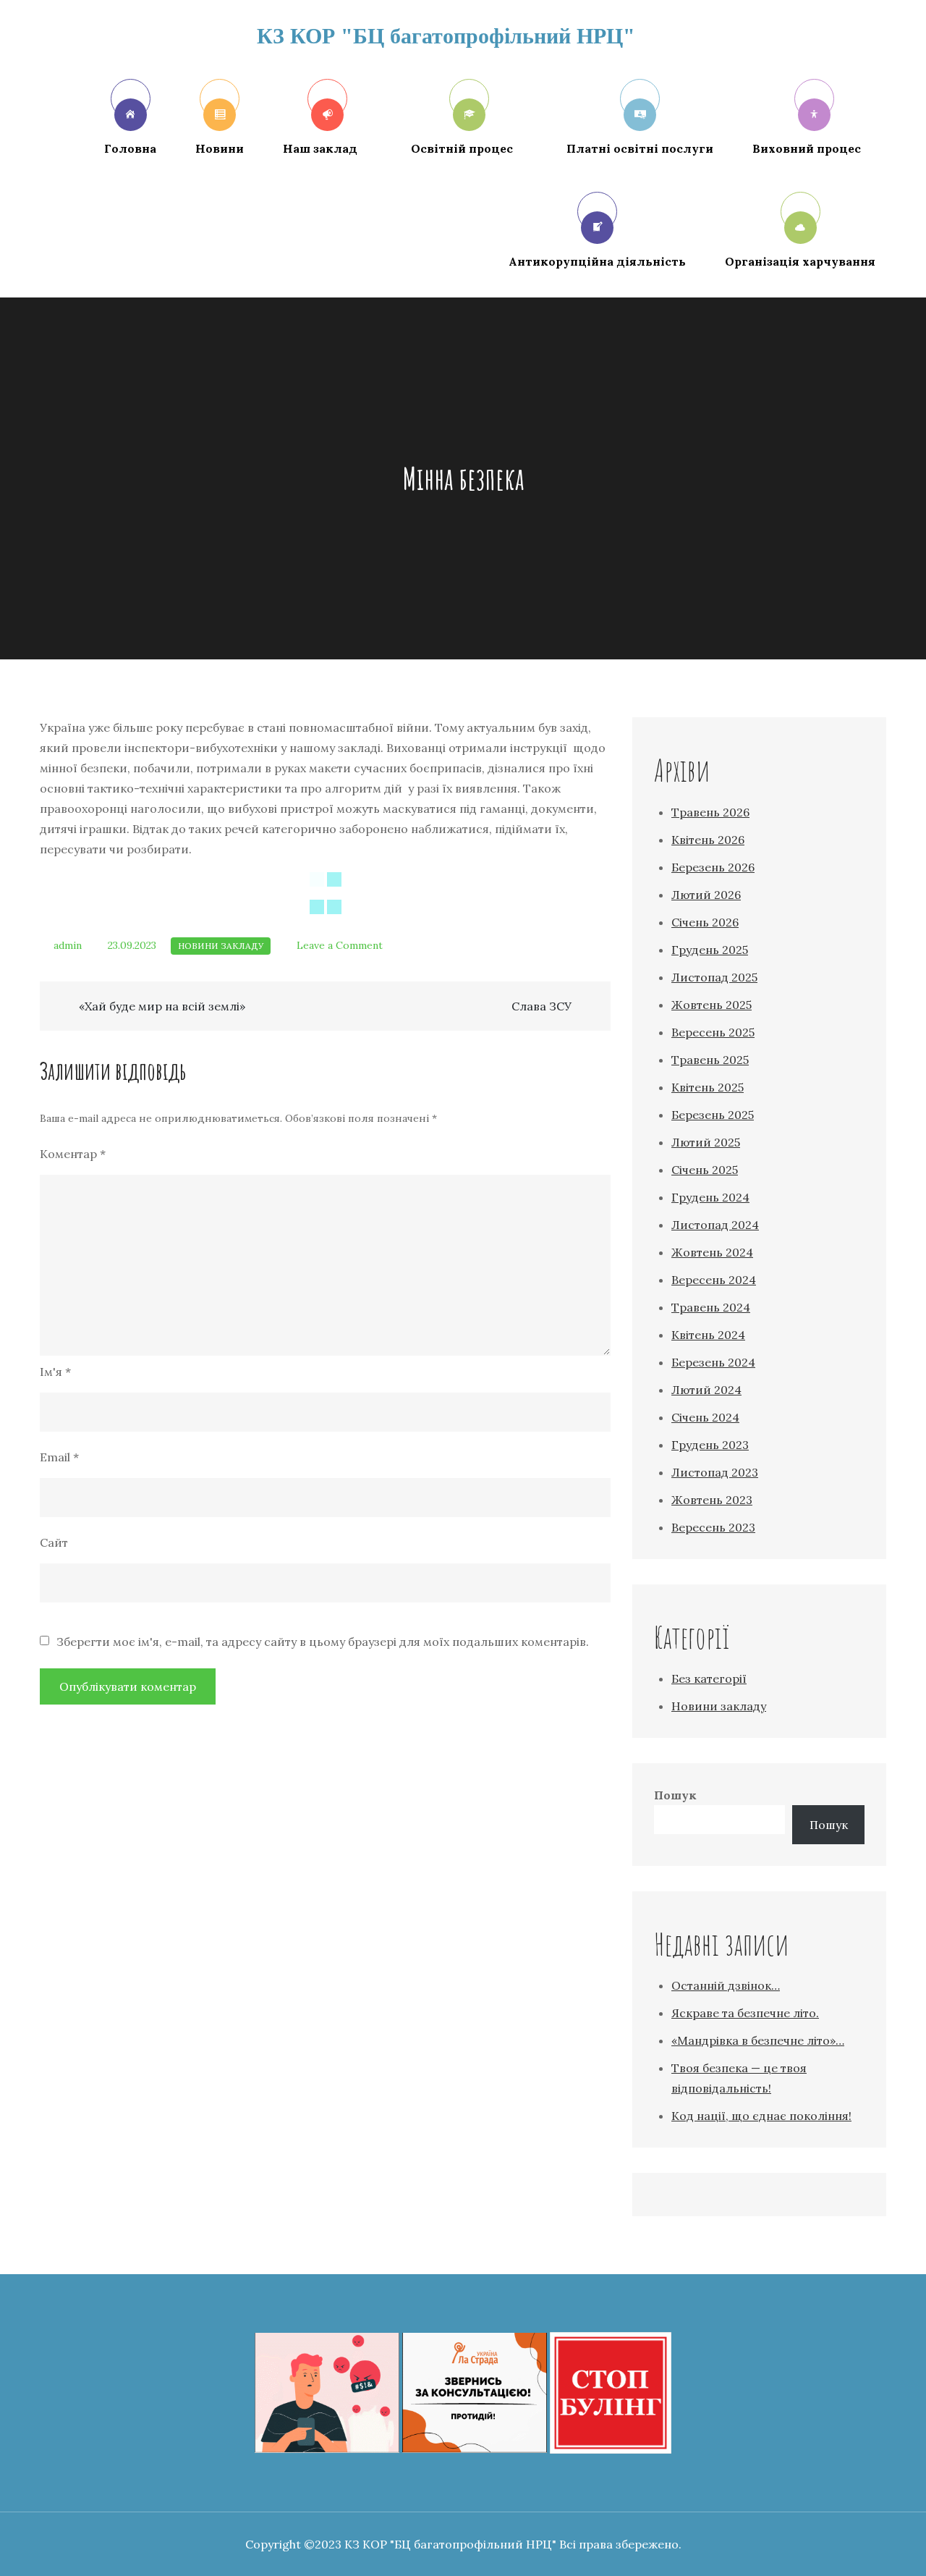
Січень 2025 (705, 1170)
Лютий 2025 (706, 1142)
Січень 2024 (705, 1417)
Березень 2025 (713, 1115)
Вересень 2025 (713, 1032)
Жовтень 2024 (712, 1252)
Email (59, 1457)
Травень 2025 (710, 1060)
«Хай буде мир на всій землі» (162, 1006)
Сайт (54, 1542)
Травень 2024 (711, 1307)
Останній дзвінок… (726, 1985)
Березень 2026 (713, 867)
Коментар (73, 1154)
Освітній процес (462, 148)
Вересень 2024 (714, 1280)
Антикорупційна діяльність (597, 261)
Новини (220, 148)
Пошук (675, 1795)
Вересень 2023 (713, 1527)
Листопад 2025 (714, 977)
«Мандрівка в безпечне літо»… (758, 2040)
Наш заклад (320, 148)
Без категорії (709, 1678)
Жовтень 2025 (712, 1005)
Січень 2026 (705, 922)
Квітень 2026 (708, 840)
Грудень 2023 (710, 1445)
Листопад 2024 (715, 1225)
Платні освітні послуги (640, 148)
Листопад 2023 (715, 1472)
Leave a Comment (340, 945)
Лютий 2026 (706, 895)
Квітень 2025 (708, 1087)
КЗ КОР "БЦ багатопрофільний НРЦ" (446, 36)
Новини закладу (221, 946)
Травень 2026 (710, 812)
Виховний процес (807, 148)
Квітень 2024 (708, 1335)
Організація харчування (800, 261)
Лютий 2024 (706, 1390)
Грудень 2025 (710, 950)
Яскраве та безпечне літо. (745, 2013)
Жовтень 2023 (712, 1500)
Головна (130, 148)
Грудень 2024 (710, 1197)
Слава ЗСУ (541, 1006)
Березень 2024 (713, 1362)
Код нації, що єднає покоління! (761, 2116)
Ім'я (55, 1372)
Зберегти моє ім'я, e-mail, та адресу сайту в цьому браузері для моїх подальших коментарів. (323, 1642)
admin (68, 945)
